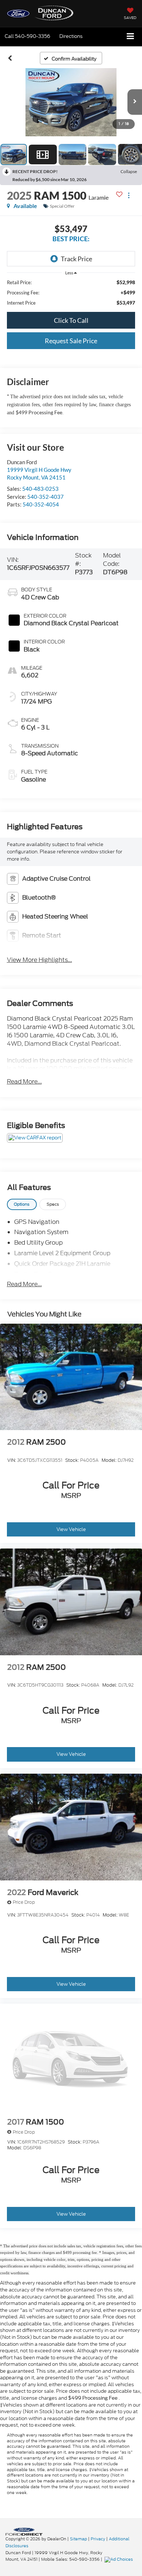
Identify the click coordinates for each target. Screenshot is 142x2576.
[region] (71, 293)
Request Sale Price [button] (71, 341)
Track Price (76, 259)
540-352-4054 (41, 504)
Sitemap (78, 2539)
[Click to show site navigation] (131, 37)
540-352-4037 (46, 497)
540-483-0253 (40, 489)
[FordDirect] (24, 2531)
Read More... (24, 1082)
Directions (71, 36)
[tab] (22, 1204)
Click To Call (71, 320)
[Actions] (129, 195)
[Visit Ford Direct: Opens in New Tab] (120, 2559)
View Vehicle (71, 1529)
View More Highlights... (40, 960)
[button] (27, 36)
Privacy (98, 2539)
